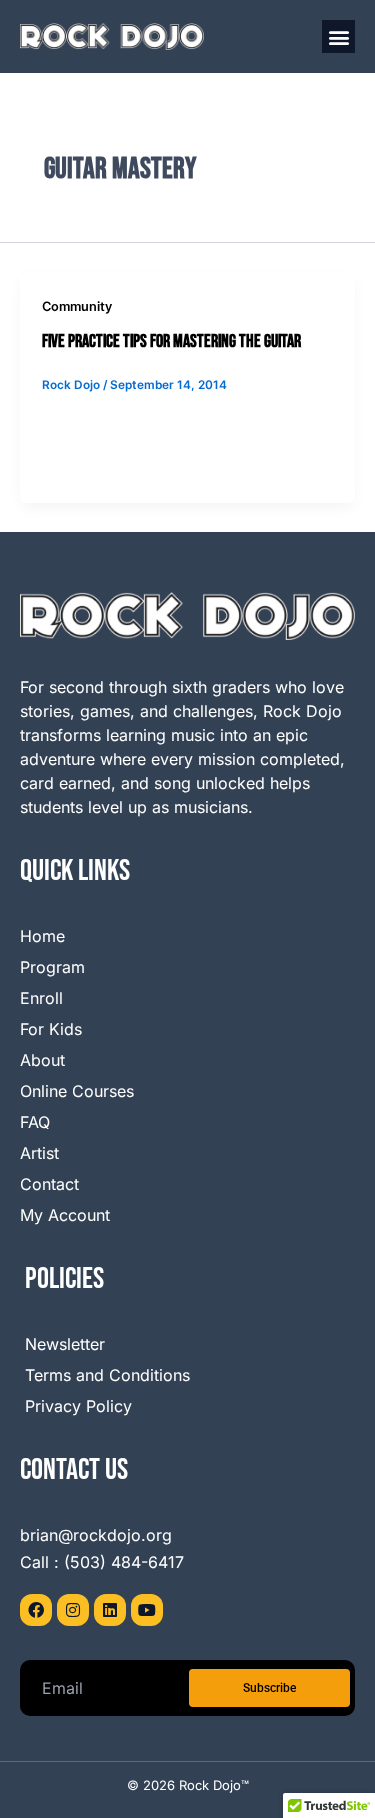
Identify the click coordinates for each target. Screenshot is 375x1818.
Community (77, 306)
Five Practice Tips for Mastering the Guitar (171, 341)
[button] (338, 36)
